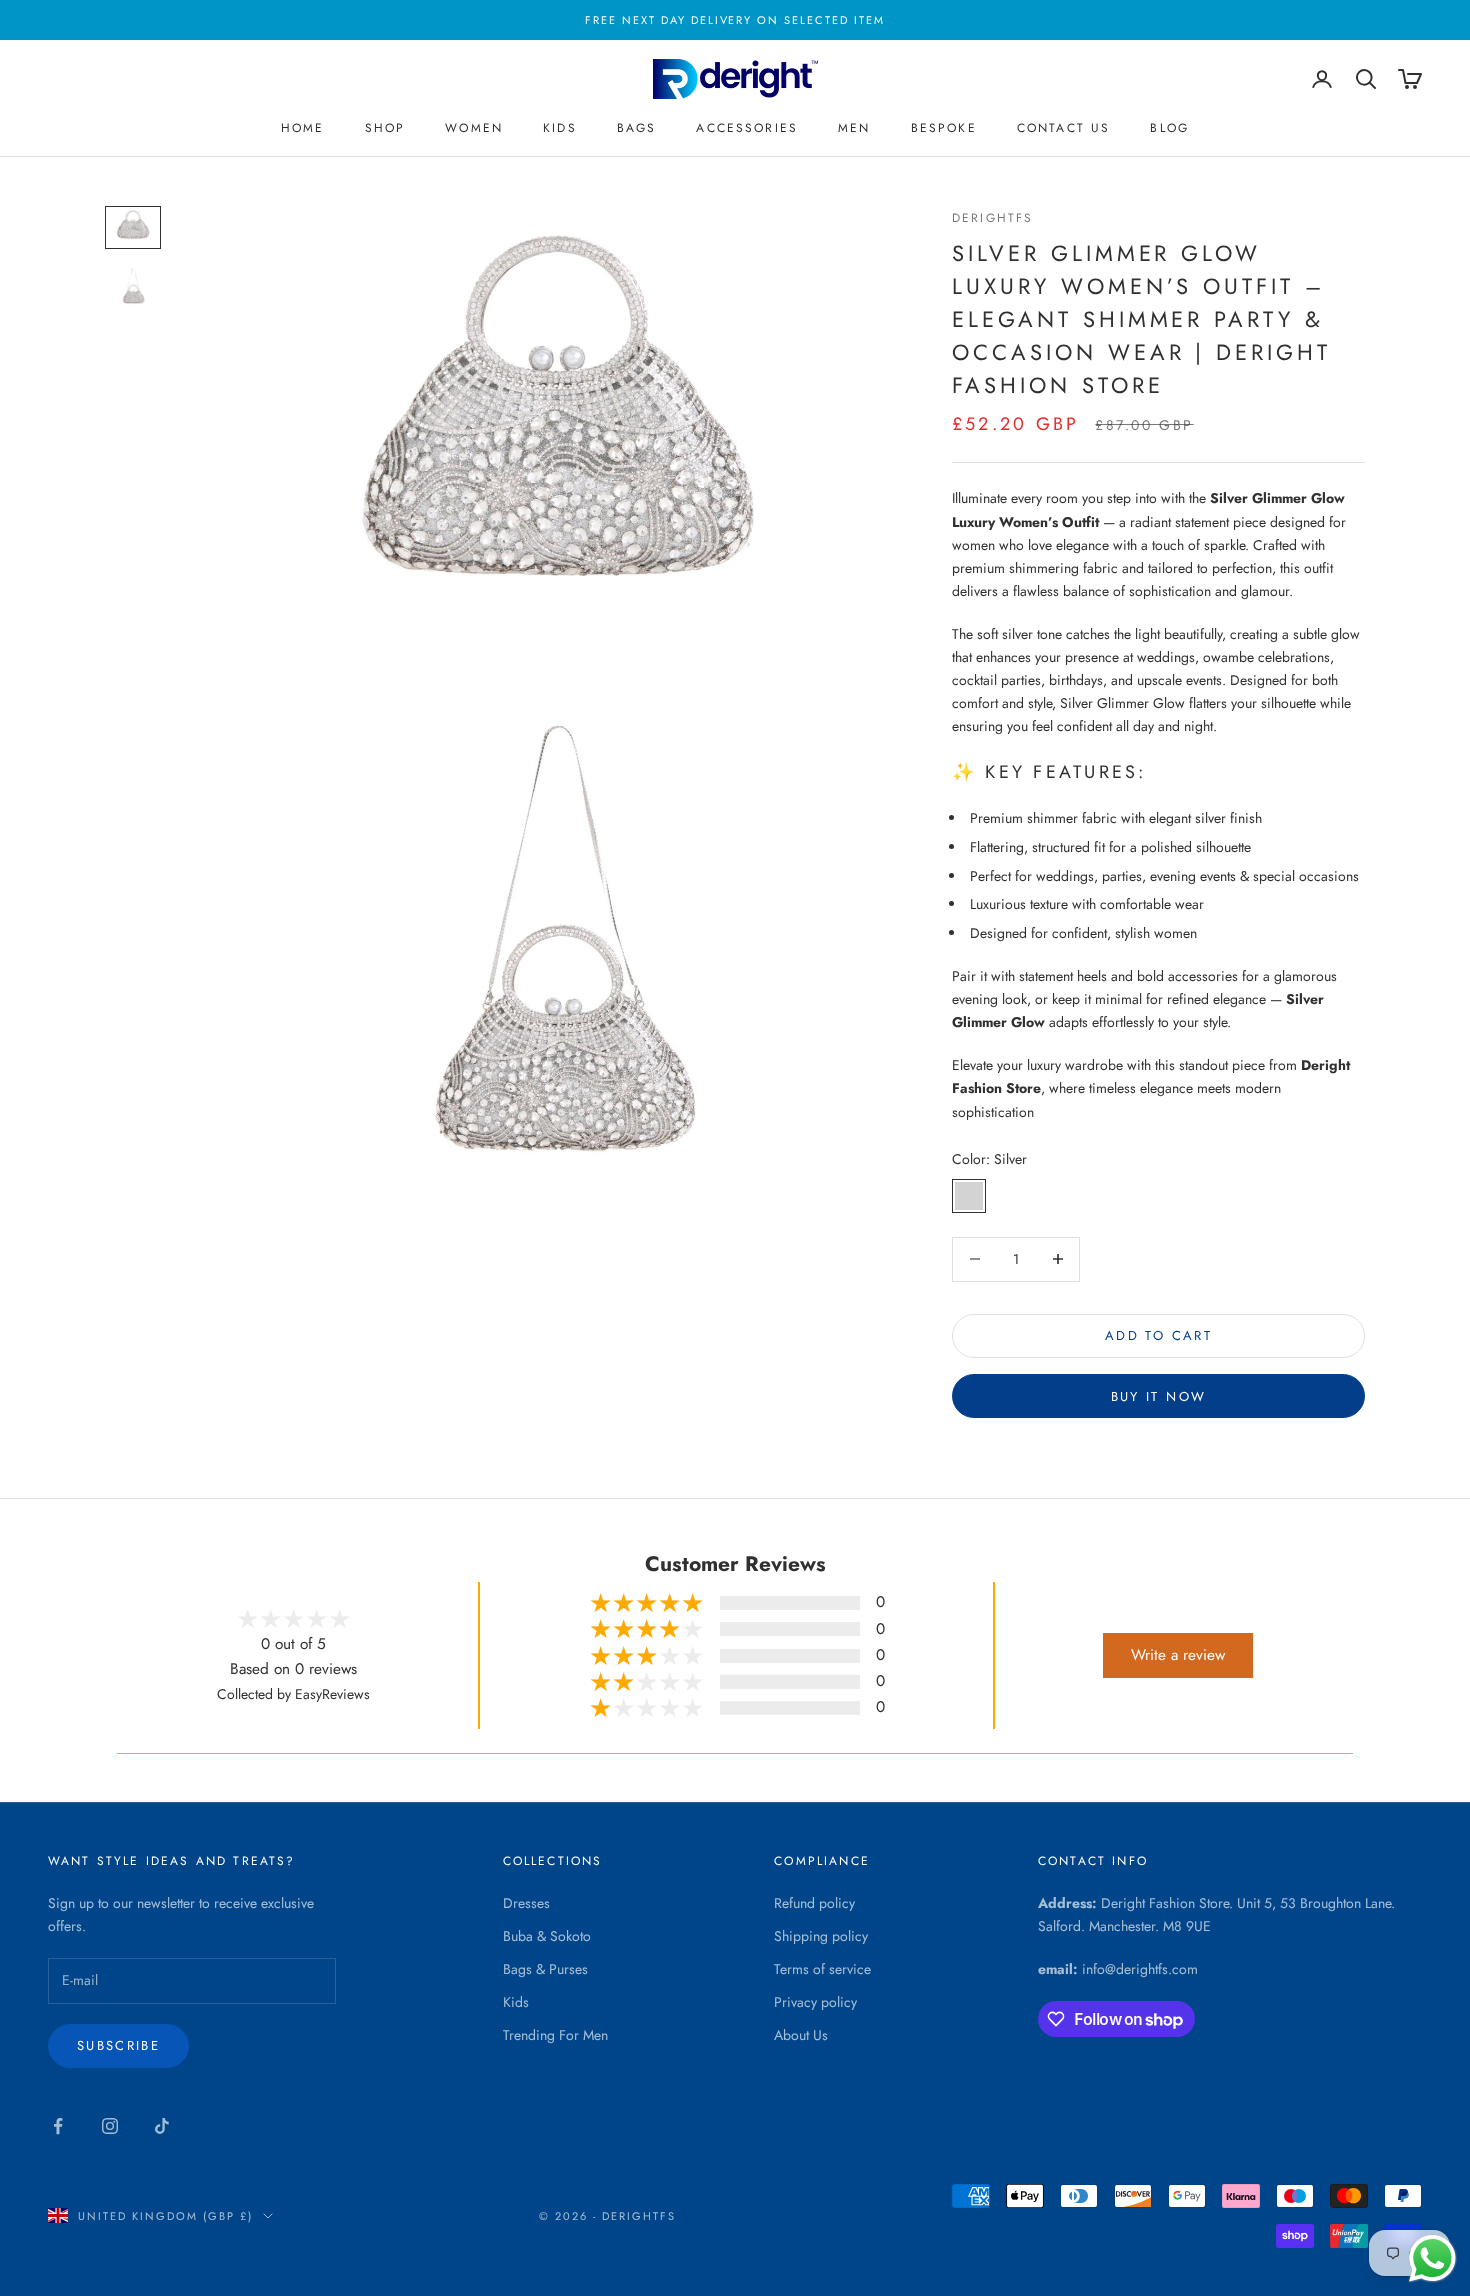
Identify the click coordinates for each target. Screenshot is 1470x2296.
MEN (854, 128)
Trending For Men (555, 2035)
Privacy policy (815, 2002)
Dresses (526, 1903)
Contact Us (1064, 128)
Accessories (747, 128)
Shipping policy (821, 1936)
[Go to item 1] (133, 227)
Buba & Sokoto (547, 1936)
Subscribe (118, 2045)
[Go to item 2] (133, 286)
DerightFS (992, 218)
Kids (560, 128)
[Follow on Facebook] (58, 2126)
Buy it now (1158, 1396)
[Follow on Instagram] (110, 2126)
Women (474, 128)
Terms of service (822, 1969)
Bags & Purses (545, 1969)
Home (303, 128)
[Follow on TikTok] (162, 2126)
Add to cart (1158, 1335)
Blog (1169, 128)
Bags (637, 128)
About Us (801, 2035)
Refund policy (814, 1903)
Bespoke (944, 128)
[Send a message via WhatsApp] (1432, 2258)
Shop (385, 128)
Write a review (1178, 1655)
